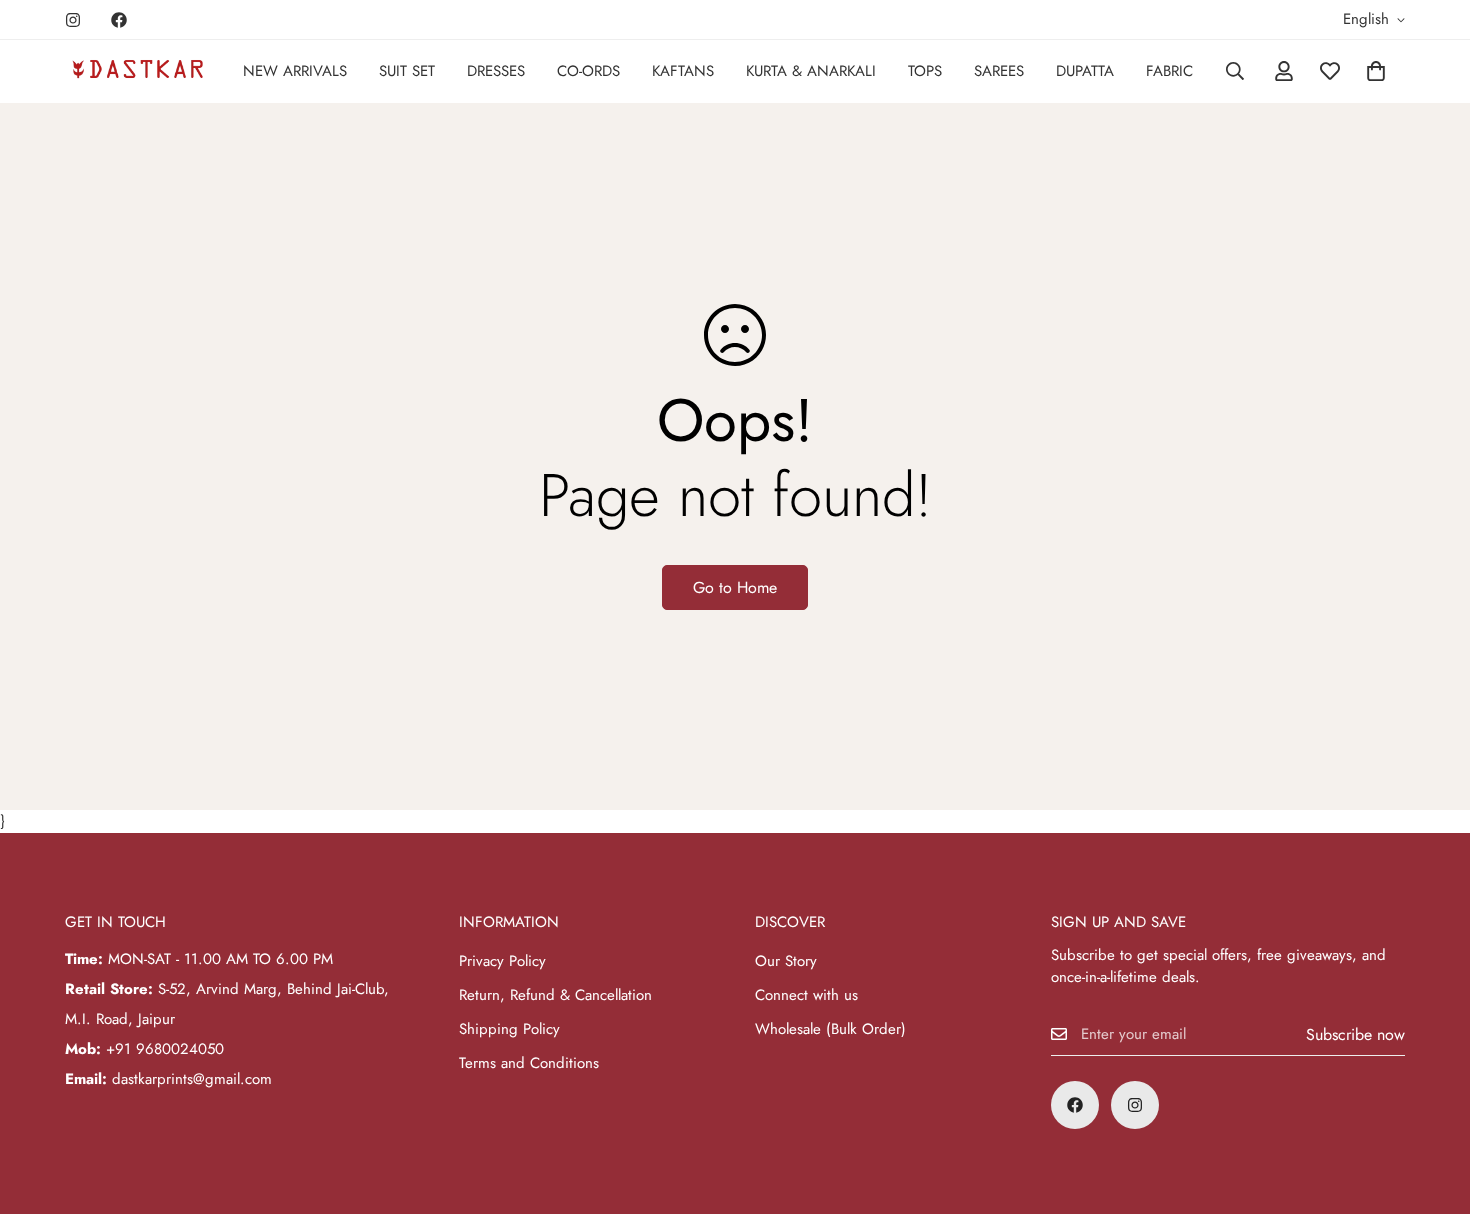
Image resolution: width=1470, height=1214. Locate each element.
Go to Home (735, 587)
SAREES (999, 71)
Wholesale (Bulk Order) (830, 1029)
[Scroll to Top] (1431, 1105)
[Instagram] (73, 20)
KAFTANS (683, 71)
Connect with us (806, 995)
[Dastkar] (137, 71)
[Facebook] (119, 20)
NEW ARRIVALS (295, 71)
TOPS (925, 71)
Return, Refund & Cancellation (555, 995)
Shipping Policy (509, 1029)
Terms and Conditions (529, 1063)
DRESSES (496, 71)
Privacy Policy (502, 961)
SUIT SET (407, 71)
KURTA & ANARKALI (811, 71)
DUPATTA (1085, 71)
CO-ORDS (588, 71)
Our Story (786, 961)
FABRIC (1169, 71)
